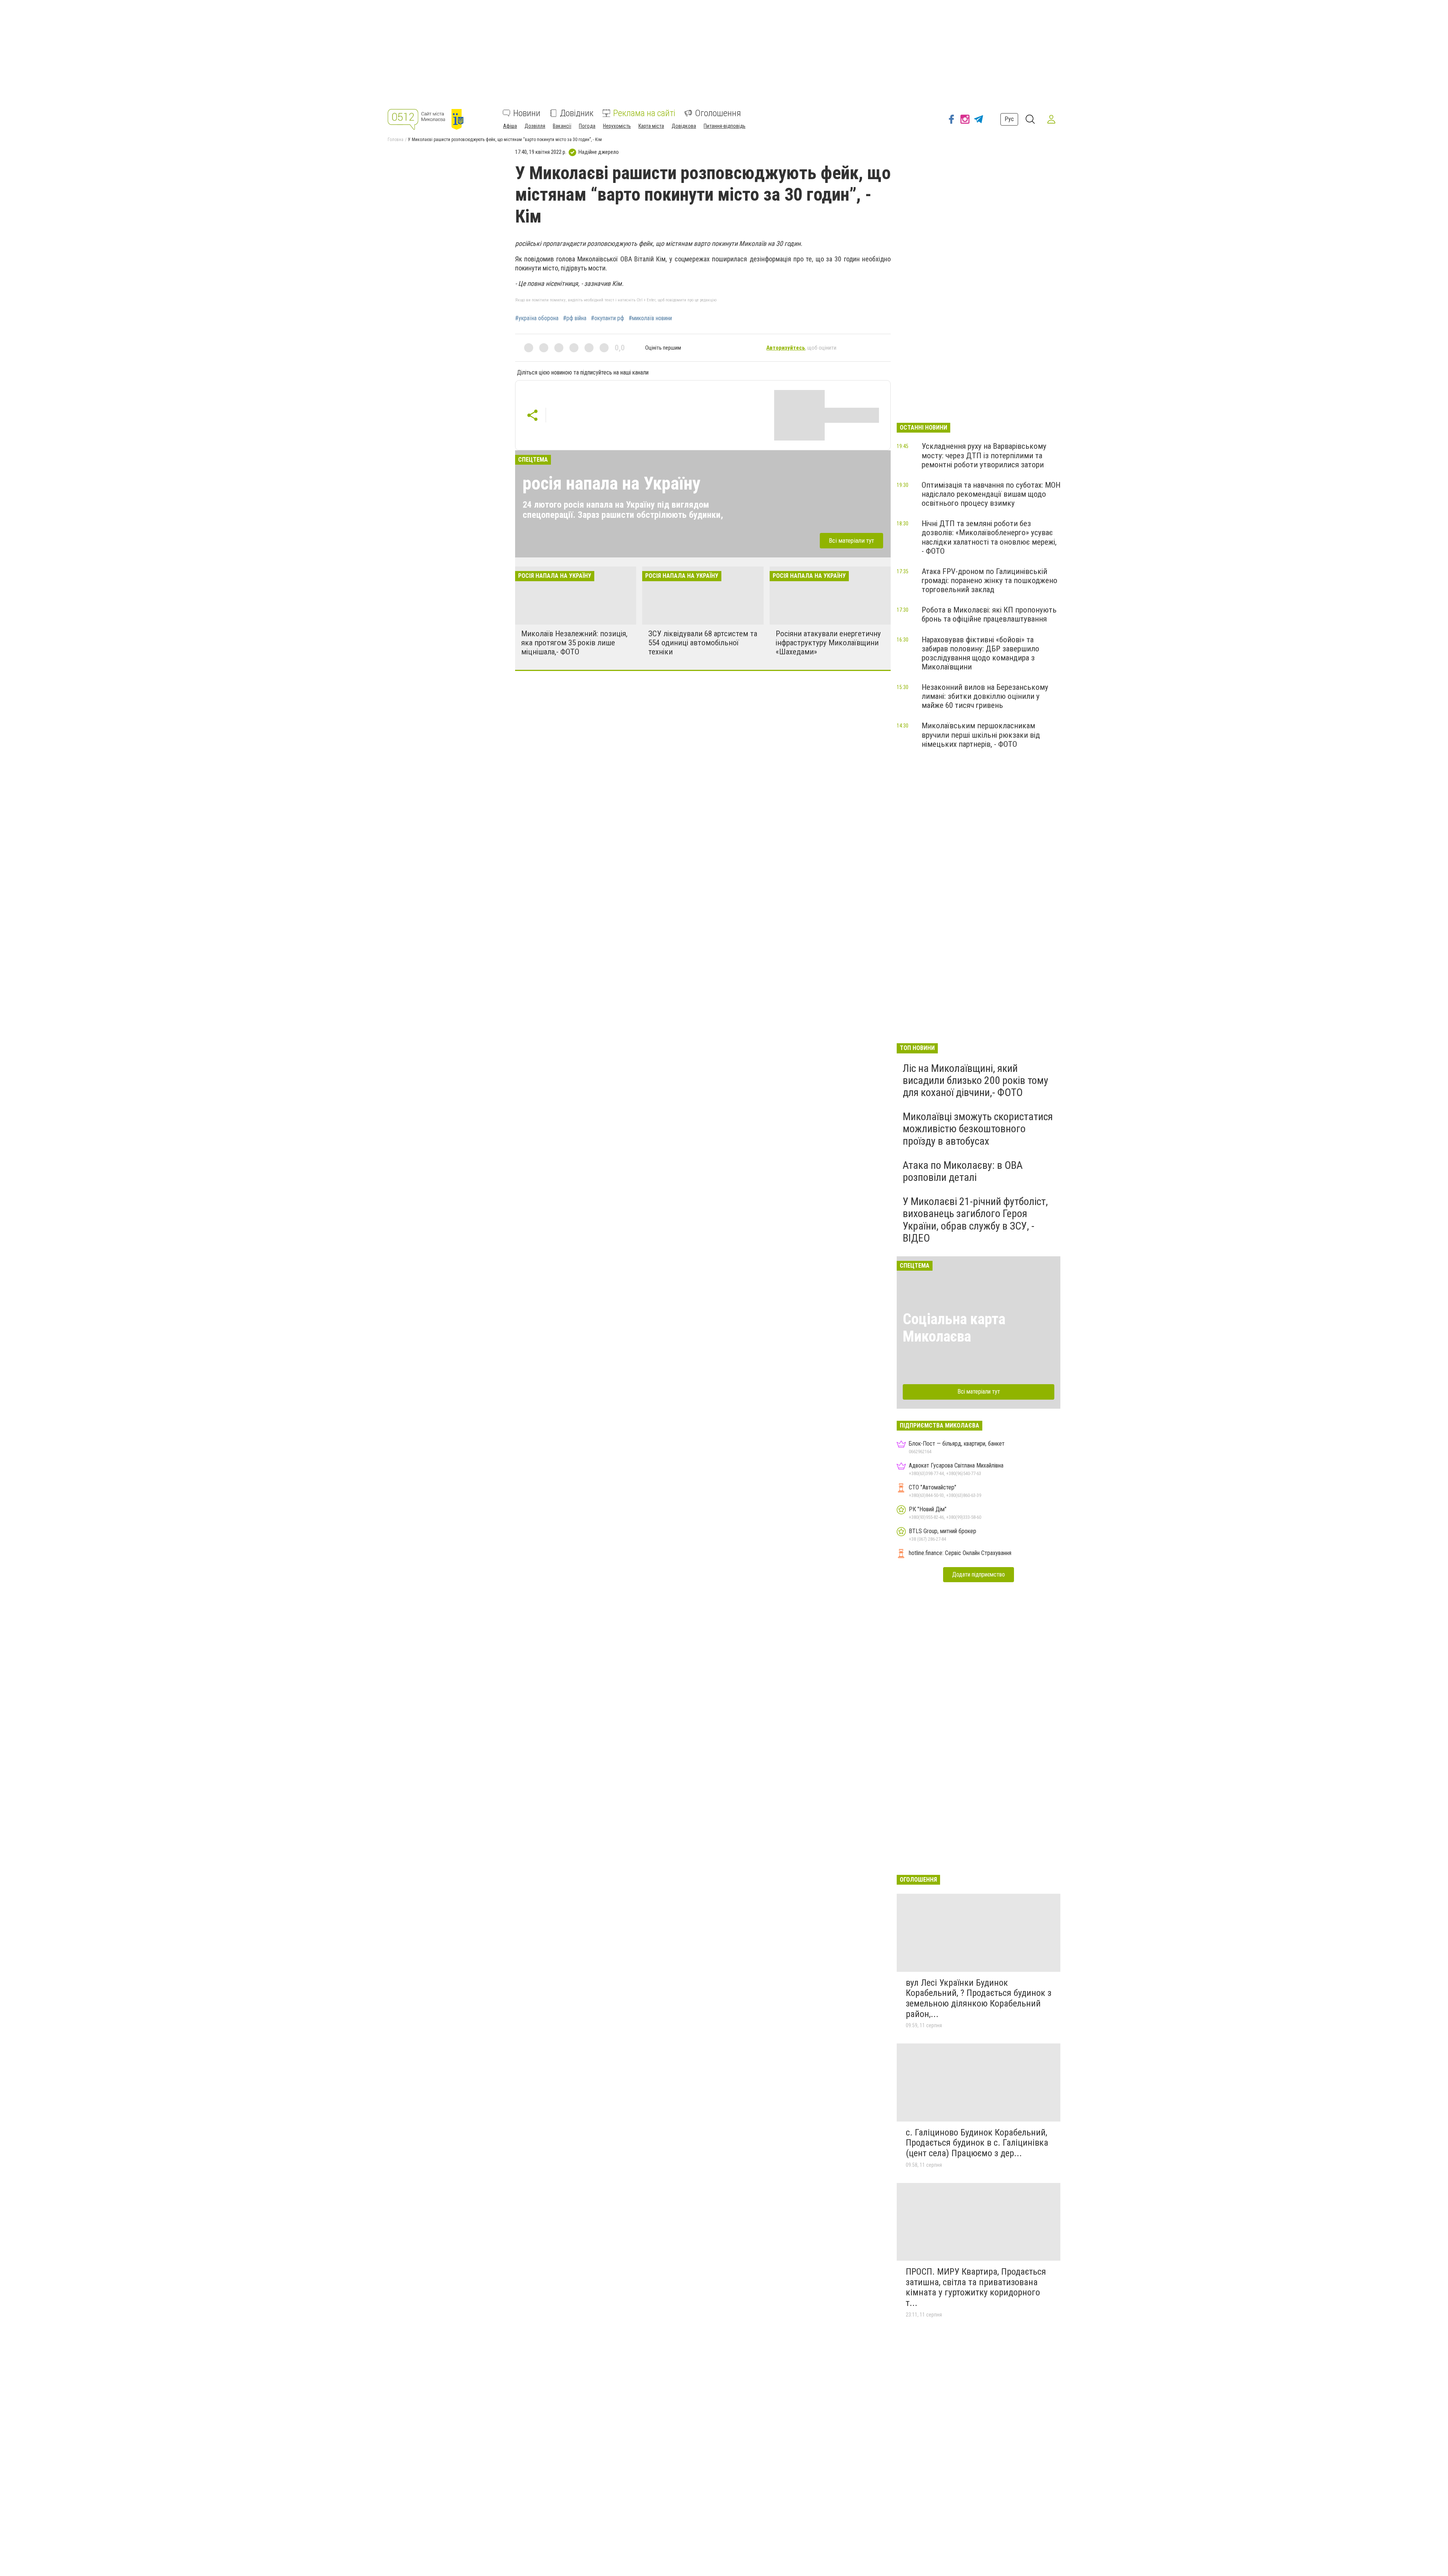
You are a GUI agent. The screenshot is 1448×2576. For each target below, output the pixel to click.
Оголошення (718, 113)
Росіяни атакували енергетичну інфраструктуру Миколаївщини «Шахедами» (828, 643)
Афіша (510, 126)
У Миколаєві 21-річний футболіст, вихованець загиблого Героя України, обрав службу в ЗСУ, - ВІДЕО (975, 1220)
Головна (396, 140)
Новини (527, 113)
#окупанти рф (607, 318)
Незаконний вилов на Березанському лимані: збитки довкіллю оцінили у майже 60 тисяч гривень (985, 696)
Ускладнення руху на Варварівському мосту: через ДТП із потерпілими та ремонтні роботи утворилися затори (984, 455)
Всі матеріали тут (851, 540)
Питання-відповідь (725, 126)
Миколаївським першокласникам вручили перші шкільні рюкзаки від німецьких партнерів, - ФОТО (981, 735)
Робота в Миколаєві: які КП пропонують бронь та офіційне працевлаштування (989, 614)
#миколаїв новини (650, 318)
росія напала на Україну (611, 483)
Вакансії (562, 126)
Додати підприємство (979, 1574)
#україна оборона (537, 318)
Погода (587, 126)
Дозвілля (535, 126)
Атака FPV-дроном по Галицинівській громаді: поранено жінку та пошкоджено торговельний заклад (989, 580)
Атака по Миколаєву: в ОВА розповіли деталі (963, 1171)
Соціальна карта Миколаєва (954, 1328)
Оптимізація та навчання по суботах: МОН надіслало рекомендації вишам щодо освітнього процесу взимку (991, 494)
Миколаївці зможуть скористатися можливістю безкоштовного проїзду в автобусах (978, 1129)
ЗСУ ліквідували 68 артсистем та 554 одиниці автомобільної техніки (703, 643)
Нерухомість (617, 126)
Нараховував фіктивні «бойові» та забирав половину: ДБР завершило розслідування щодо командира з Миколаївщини (980, 653)
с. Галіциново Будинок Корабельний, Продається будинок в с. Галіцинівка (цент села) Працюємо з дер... (977, 2143)
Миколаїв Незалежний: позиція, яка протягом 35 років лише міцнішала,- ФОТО (574, 643)
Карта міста (651, 126)
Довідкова (684, 126)
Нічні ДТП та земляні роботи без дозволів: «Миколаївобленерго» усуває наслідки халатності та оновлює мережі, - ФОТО (989, 537)
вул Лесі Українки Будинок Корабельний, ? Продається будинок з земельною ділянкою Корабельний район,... (979, 1998)
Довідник (577, 113)
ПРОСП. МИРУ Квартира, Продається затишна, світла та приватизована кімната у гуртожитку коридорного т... (976, 2287)
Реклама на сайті (644, 113)
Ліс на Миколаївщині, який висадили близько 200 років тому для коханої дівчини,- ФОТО (976, 1080)
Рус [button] (1009, 119)
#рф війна (575, 318)
